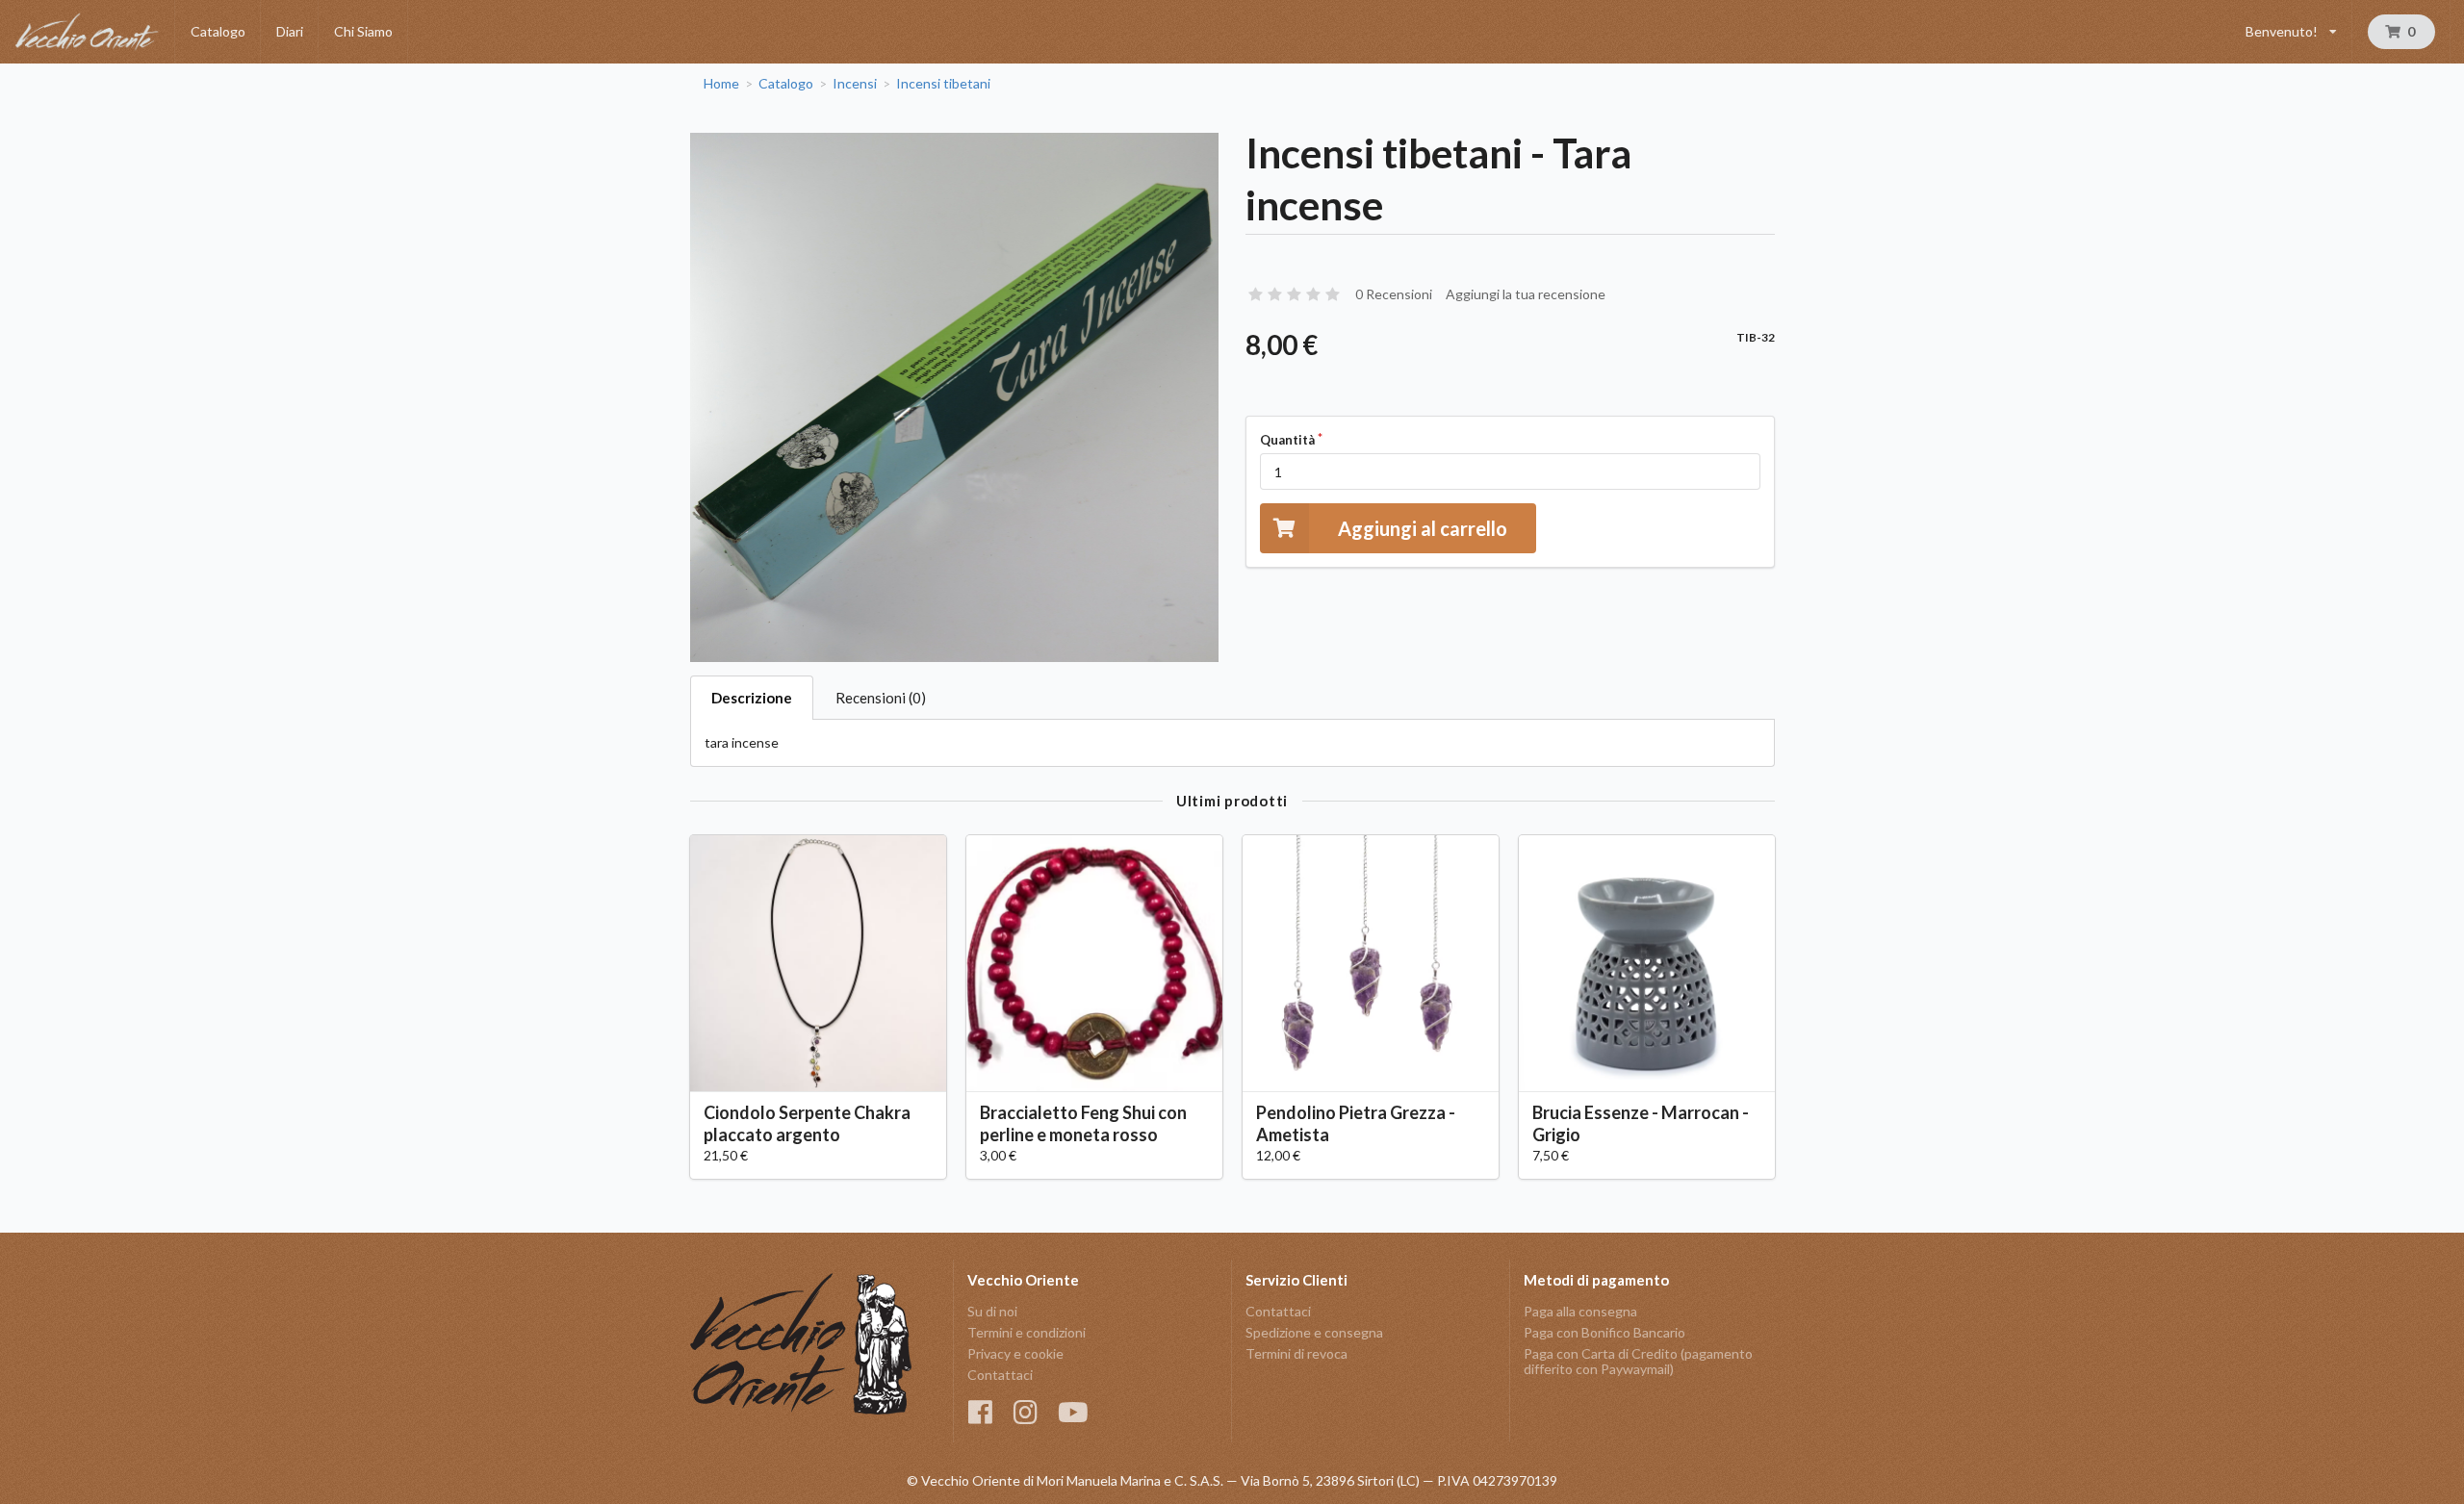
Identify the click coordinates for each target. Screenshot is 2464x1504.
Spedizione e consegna (1314, 1332)
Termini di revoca (1296, 1353)
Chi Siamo (363, 31)
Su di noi (992, 1312)
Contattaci (1000, 1375)
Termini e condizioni (1027, 1332)
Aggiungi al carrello (1423, 528)
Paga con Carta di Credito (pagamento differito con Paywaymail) (1638, 1361)
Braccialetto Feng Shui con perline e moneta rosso (1083, 1123)
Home (721, 84)
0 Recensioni (1394, 294)
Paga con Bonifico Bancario (1604, 1332)
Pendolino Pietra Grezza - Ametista (1356, 1123)
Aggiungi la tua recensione (1526, 294)
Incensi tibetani (943, 84)
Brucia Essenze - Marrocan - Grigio (1641, 1123)
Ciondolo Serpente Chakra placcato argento (807, 1123)
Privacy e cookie (1015, 1353)
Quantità (1287, 440)
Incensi (855, 84)
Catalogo (218, 31)
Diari (290, 31)
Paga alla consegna (1580, 1312)
